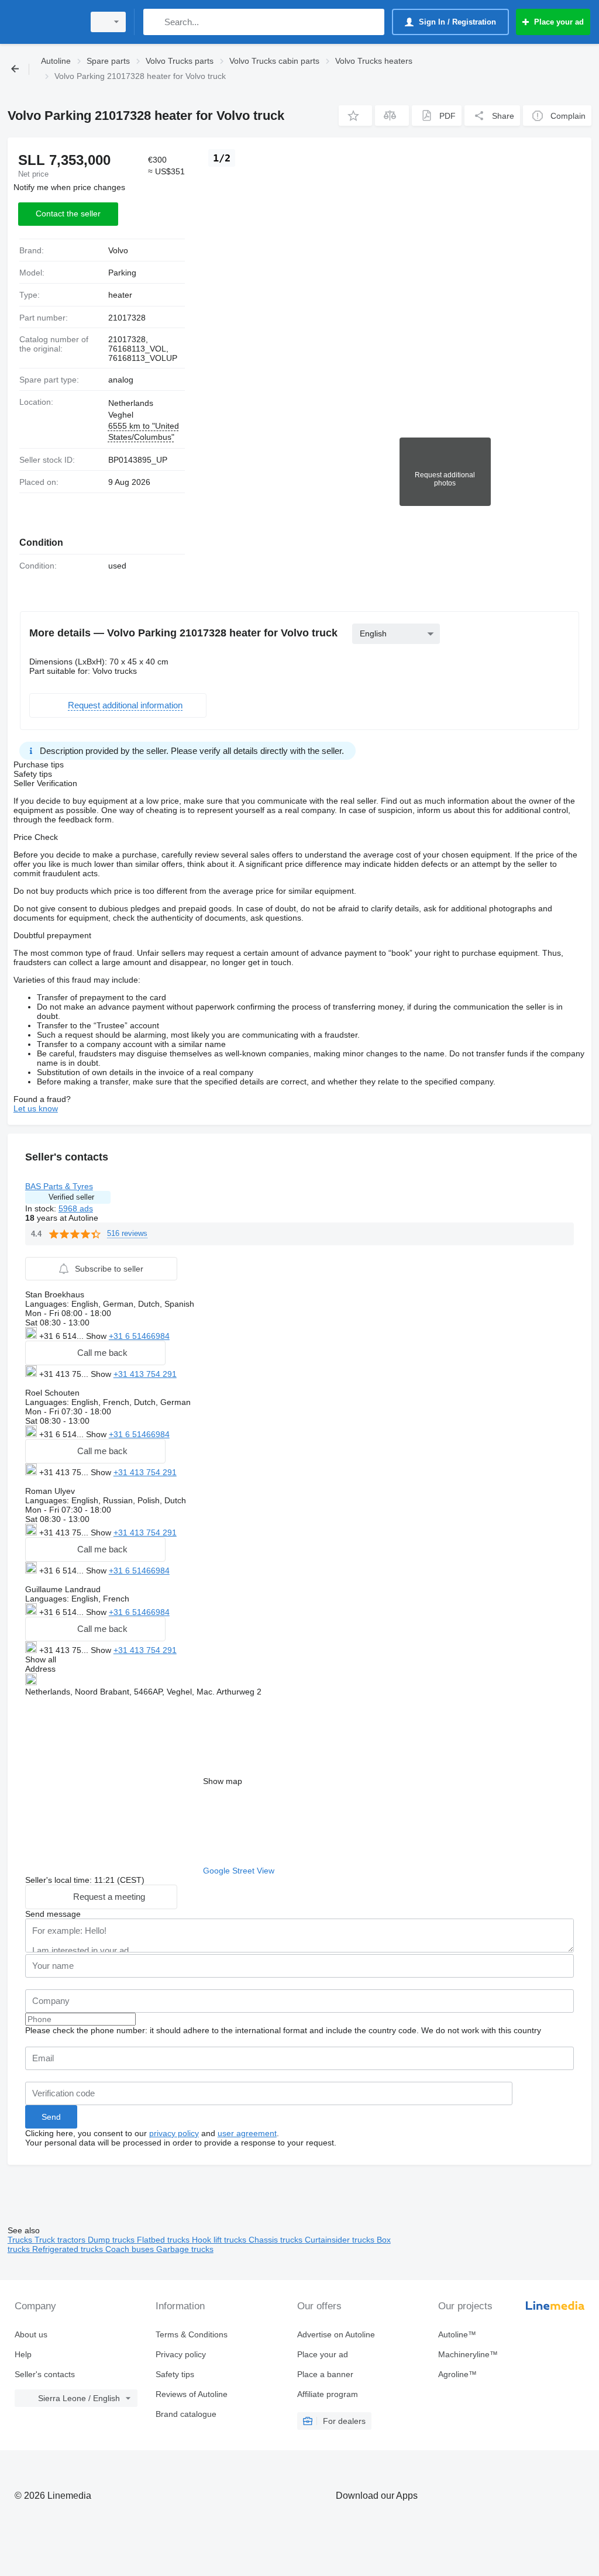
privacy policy (174, 2133)
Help (23, 2354)
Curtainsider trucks (341, 2240)
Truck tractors (61, 2240)
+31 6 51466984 (139, 1336)
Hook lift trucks (220, 2240)
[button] (355, 116)
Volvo (118, 250)
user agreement (247, 2133)
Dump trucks (112, 2240)
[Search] (155, 22)
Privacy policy (181, 2354)
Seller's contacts (45, 2374)
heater (120, 295)
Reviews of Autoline (192, 2394)
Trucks (21, 2240)
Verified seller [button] (71, 1197)
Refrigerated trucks (69, 2249)
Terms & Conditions (192, 2334)
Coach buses (131, 2249)
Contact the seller (68, 213)
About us (31, 2334)
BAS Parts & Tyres (59, 1186)
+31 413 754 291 (145, 1374)
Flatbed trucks (164, 2240)
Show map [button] (223, 1781)
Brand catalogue (186, 2414)
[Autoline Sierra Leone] (44, 22)
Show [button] (97, 1336)
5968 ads (76, 1208)
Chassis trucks (277, 2240)
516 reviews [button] (127, 1233)
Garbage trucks (185, 2249)
